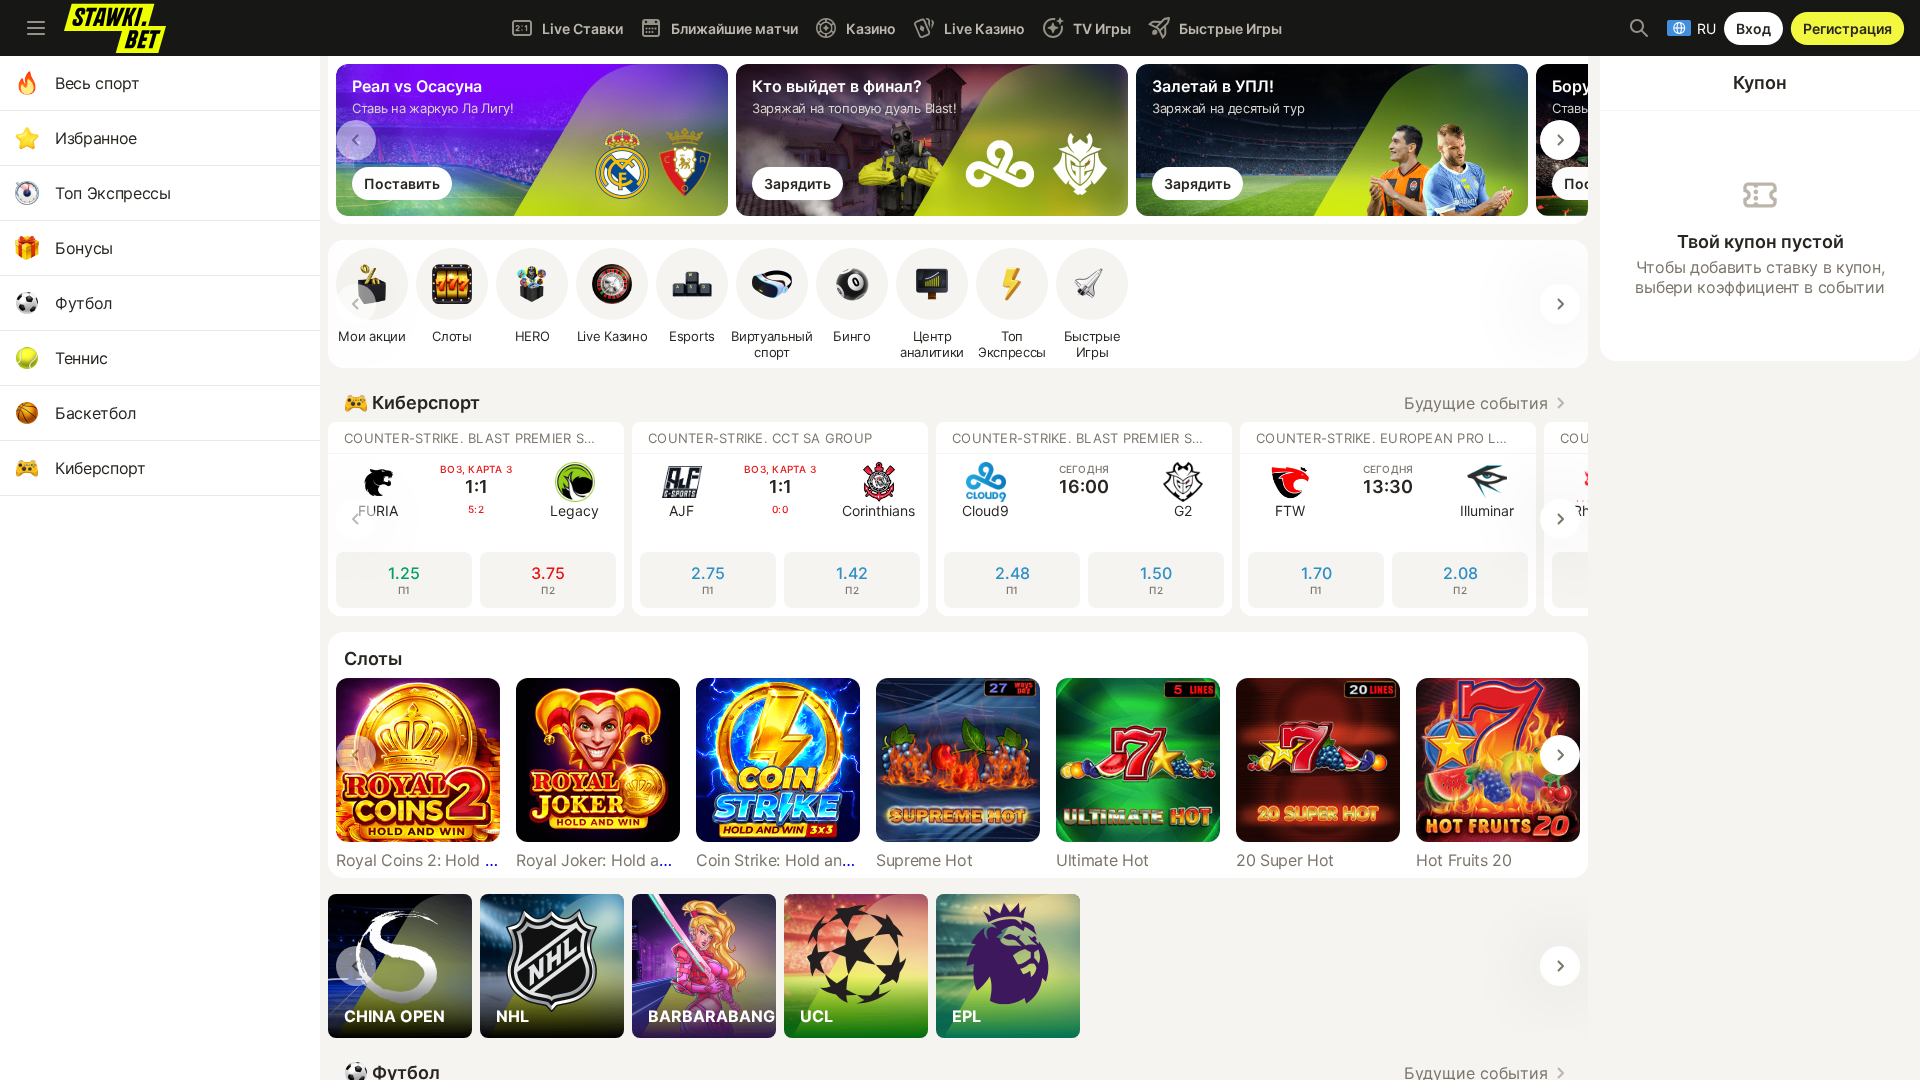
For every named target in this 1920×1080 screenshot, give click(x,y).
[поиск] (1639, 28)
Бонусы (84, 248)
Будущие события (1476, 403)
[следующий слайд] (1560, 140)
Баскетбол (95, 413)
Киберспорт (100, 468)
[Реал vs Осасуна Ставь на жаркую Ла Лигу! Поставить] (536, 210)
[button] (532, 296)
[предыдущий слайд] (356, 140)
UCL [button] (816, 1016)
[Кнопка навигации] (36, 28)
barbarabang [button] (711, 1016)
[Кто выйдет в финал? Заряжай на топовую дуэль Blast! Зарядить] (936, 210)
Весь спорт (97, 83)
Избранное (96, 138)
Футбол (83, 303)
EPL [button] (966, 1016)
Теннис (81, 358)
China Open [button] (394, 1016)
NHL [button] (512, 1016)
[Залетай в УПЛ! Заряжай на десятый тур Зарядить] (1336, 210)
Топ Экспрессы (113, 193)
